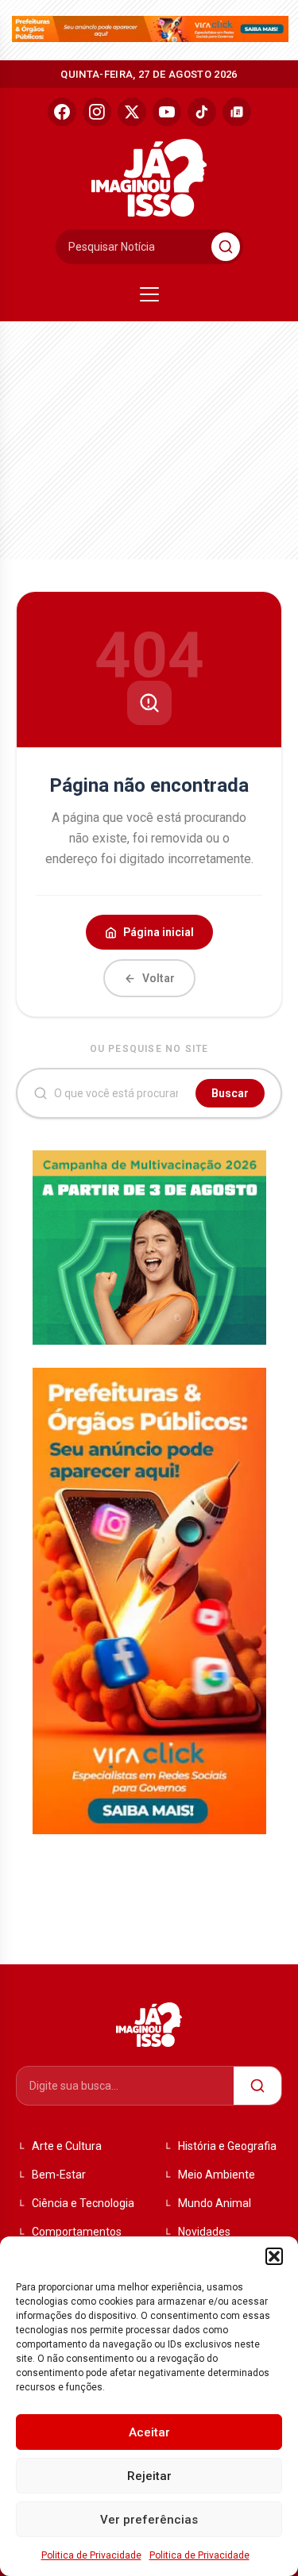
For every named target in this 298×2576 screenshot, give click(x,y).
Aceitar (149, 2432)
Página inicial (159, 932)
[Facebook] (62, 112)
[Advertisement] (131, 436)
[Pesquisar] (226, 247)
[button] (274, 2256)
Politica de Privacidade (91, 2555)
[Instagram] (97, 112)
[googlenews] (237, 112)
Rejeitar (149, 2476)
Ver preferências (149, 2520)
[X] (132, 112)
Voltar (159, 978)
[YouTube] (167, 112)
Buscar (230, 1093)
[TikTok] (202, 112)
